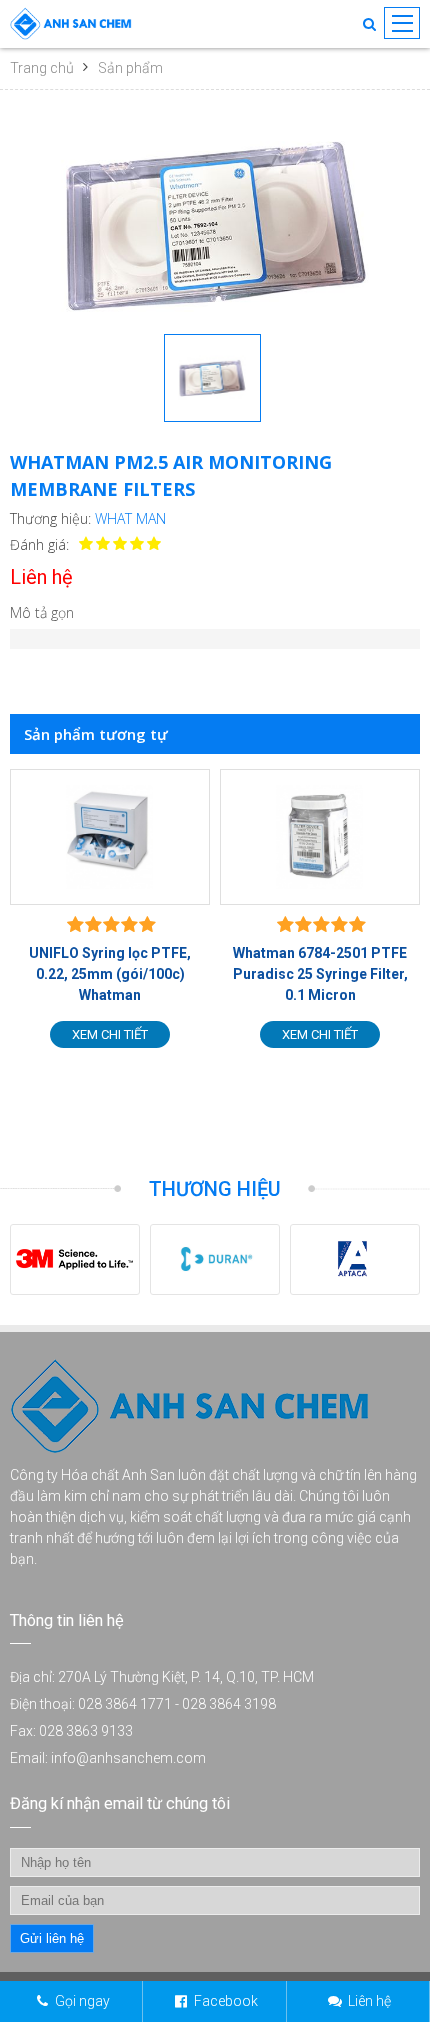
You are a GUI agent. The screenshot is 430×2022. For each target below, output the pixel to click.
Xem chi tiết (199, 1034)
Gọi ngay (82, 2001)
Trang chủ (42, 68)
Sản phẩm (130, 68)
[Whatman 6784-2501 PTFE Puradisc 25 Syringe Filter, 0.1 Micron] (199, 837)
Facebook (226, 2001)
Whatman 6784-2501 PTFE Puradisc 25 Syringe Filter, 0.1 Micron (199, 974)
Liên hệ (369, 2001)
